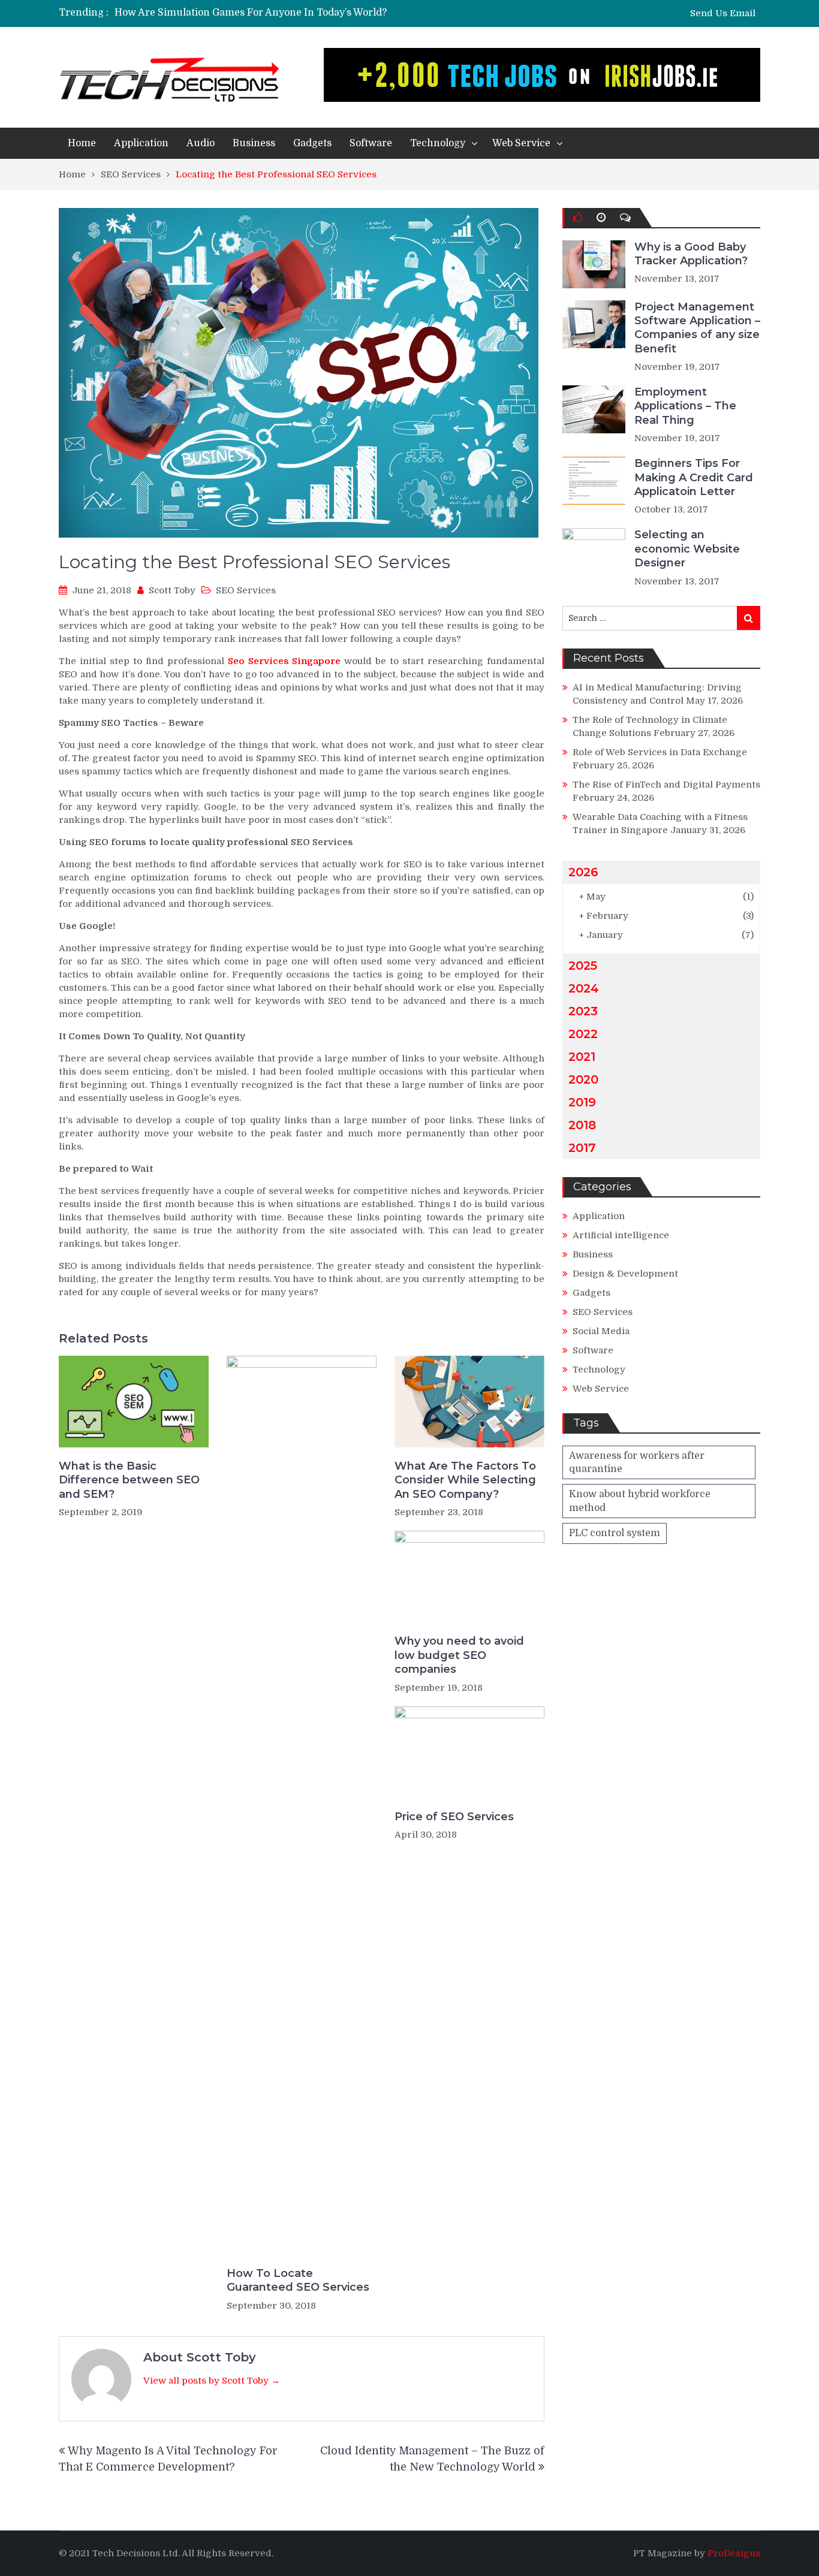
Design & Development (625, 1274)
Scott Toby (172, 590)
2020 (583, 1079)
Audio (201, 143)
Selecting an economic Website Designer (687, 549)
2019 (582, 1102)
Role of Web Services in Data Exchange (660, 752)
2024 (584, 988)
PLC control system (615, 1533)
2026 (583, 872)
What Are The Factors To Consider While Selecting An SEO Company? (465, 1480)
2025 (583, 966)
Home (82, 143)
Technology (438, 143)
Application (141, 143)
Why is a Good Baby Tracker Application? (691, 254)
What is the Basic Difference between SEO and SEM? (129, 1480)
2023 (583, 1011)
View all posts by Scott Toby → (212, 2381)
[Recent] (601, 218)
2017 (582, 1148)
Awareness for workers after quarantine (637, 1462)
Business (254, 143)
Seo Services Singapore (284, 661)
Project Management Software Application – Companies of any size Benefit (697, 328)
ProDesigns (734, 2553)
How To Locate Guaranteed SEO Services (298, 2280)
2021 (582, 1057)
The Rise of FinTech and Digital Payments (666, 785)
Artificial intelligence (621, 1235)
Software (371, 143)
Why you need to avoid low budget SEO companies (459, 1655)
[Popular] (578, 218)
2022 (583, 1034)
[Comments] (625, 218)
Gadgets (312, 143)
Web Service (521, 143)
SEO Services (246, 590)
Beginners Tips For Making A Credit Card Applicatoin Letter (694, 477)
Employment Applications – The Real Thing (685, 406)
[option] (297, 13)
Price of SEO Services (454, 1817)
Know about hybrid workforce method (640, 1501)
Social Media (601, 1331)
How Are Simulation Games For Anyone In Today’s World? (251, 13)
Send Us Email (723, 13)
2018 (582, 1125)
